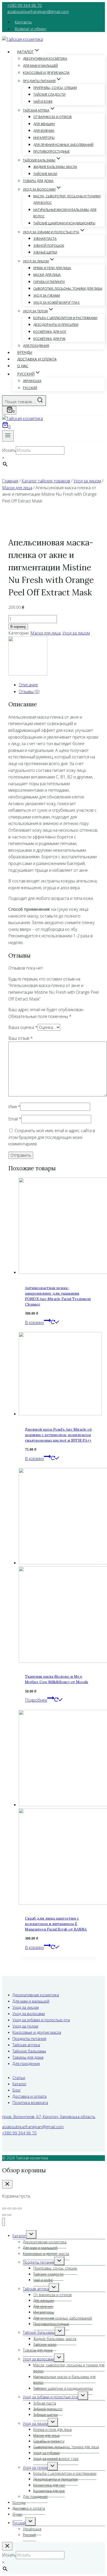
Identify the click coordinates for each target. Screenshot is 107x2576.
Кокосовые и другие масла (46, 73)
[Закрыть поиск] (7, 2546)
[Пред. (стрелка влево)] (4, 2215)
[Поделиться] (15, 2209)
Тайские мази (45, 174)
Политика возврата (30, 2102)
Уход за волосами (29, 2013)
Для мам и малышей (40, 66)
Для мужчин (44, 131)
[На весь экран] (9, 2209)
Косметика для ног (50, 332)
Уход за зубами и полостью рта (41, 2020)
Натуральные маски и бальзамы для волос (65, 213)
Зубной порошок (49, 246)
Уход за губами (47, 296)
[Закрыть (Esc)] (20, 2209)
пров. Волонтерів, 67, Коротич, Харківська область (49, 2116)
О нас (23, 366)
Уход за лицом (76, 633)
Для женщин (44, 124)
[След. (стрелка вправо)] (9, 2215)
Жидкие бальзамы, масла (55, 167)
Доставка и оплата (37, 359)
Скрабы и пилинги (49, 282)
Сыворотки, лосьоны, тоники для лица (68, 289)
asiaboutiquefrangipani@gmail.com (38, 11)
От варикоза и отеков (52, 117)
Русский (30, 388)
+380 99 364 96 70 (25, 5)
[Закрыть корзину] (7, 2184)
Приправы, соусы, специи (55, 88)
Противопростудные (51, 151)
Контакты (23, 22)
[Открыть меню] (8, 436)
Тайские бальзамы (29, 2051)
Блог (17, 2090)
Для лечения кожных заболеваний (63, 145)
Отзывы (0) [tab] (29, 692)
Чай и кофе (43, 102)
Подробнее (36, 1700)
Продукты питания (29, 2038)
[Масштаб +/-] (4, 2209)
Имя (14, 1107)
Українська (32, 381)
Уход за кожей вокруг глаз (56, 303)
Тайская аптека (26, 2045)
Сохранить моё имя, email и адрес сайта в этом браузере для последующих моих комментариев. (52, 1137)
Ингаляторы (44, 138)
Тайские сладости (49, 95)
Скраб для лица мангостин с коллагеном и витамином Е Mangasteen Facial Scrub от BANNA (56, 1924)
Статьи (19, 2077)
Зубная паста (45, 239)
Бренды (25, 353)
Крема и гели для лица (52, 268)
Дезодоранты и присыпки (56, 325)
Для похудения (36, 346)
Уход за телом (25, 2026)
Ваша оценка (23, 1027)
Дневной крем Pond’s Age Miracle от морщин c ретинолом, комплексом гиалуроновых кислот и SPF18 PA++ (58, 1435)
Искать (9, 450)
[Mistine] (28, 674)
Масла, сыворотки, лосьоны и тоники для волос (67, 200)
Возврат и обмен (31, 29)
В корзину (18, 627)
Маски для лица (47, 275)
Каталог (19, 2084)
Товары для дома (38, 181)
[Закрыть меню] (4, 2222)
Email (15, 1119)
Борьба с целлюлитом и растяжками (65, 318)
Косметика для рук (49, 339)
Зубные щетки (45, 252)
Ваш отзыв (21, 1038)
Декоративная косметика (45, 59)
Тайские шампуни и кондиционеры (64, 223)
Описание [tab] (28, 685)
